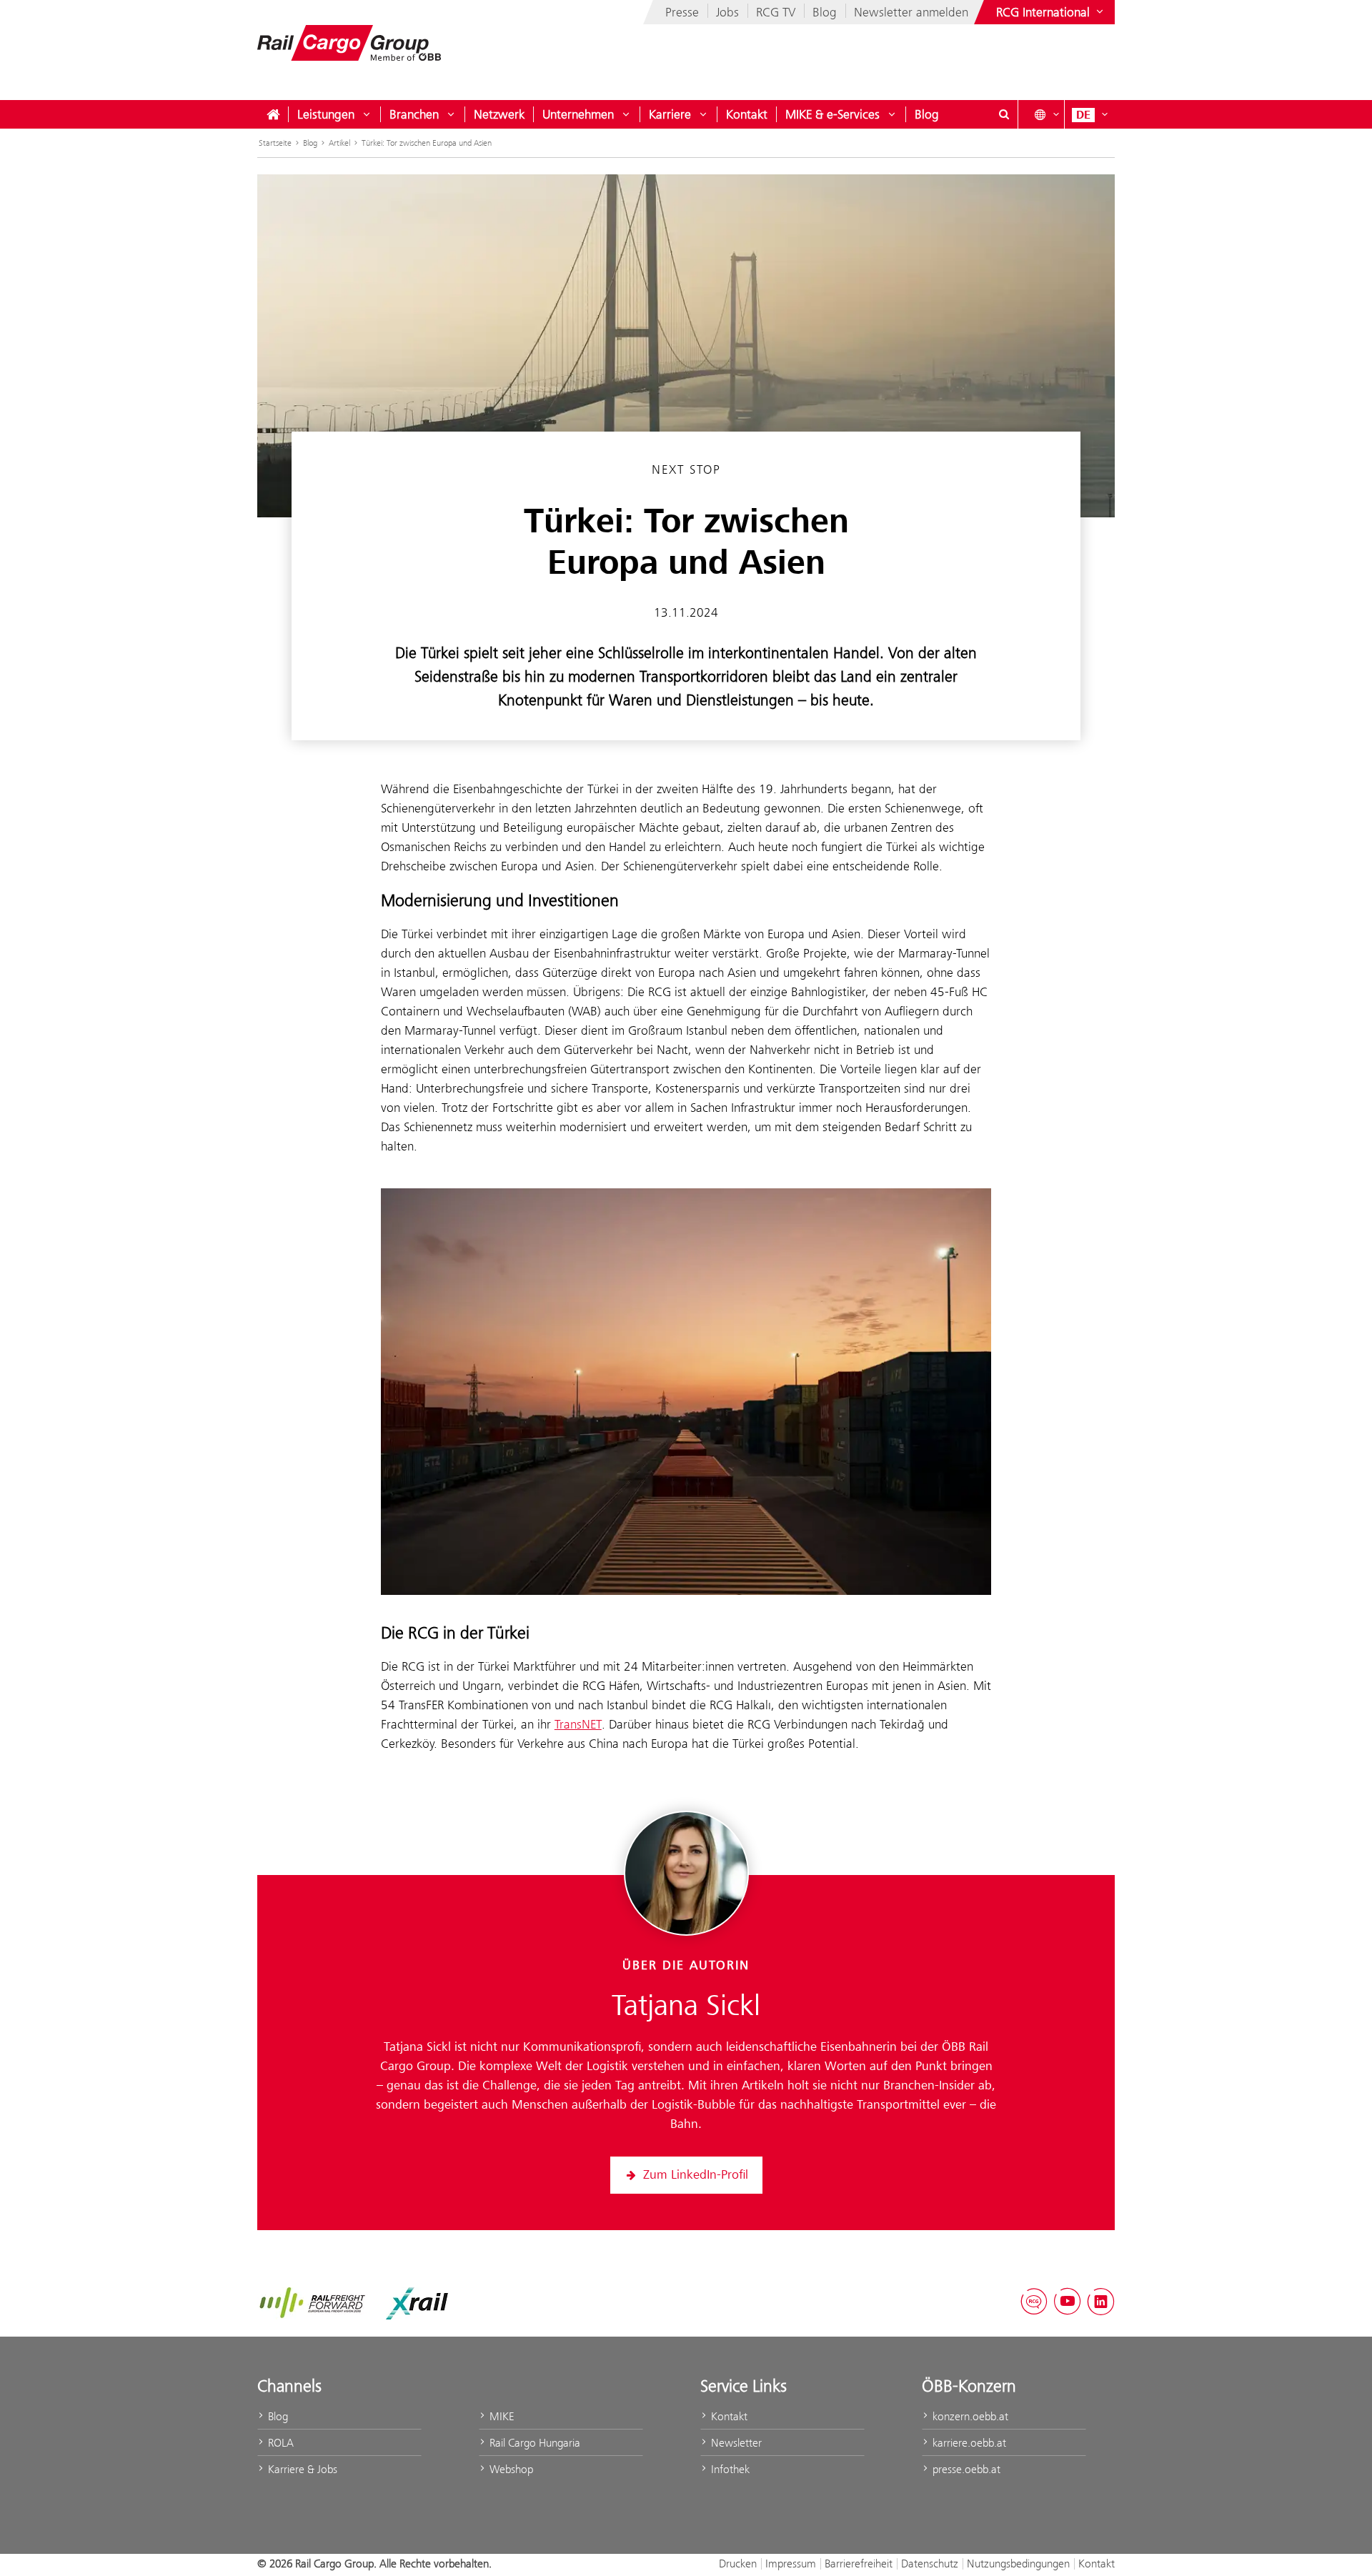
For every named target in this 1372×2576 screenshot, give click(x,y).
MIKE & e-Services (832, 114)
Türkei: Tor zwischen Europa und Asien (427, 143)
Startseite (275, 143)
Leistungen (326, 114)
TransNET (578, 1724)
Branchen (414, 114)
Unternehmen (578, 114)
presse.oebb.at (965, 2469)
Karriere (670, 114)
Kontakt (747, 114)
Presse (682, 12)
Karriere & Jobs (301, 2469)
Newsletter (735, 2443)
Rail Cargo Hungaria (533, 2443)
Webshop (510, 2469)
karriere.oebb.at (968, 2443)
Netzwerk (499, 114)
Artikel (339, 143)
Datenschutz (930, 2563)
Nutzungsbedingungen (1018, 2563)
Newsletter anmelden (911, 12)
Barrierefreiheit (859, 2563)
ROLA (279, 2443)
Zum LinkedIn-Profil (696, 2175)
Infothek (729, 2469)
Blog (825, 12)
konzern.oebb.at (969, 2416)
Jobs (727, 12)
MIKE (500, 2416)
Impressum (791, 2563)
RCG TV (776, 12)
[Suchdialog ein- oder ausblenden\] (1004, 114)
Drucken (738, 2563)
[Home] (273, 114)
